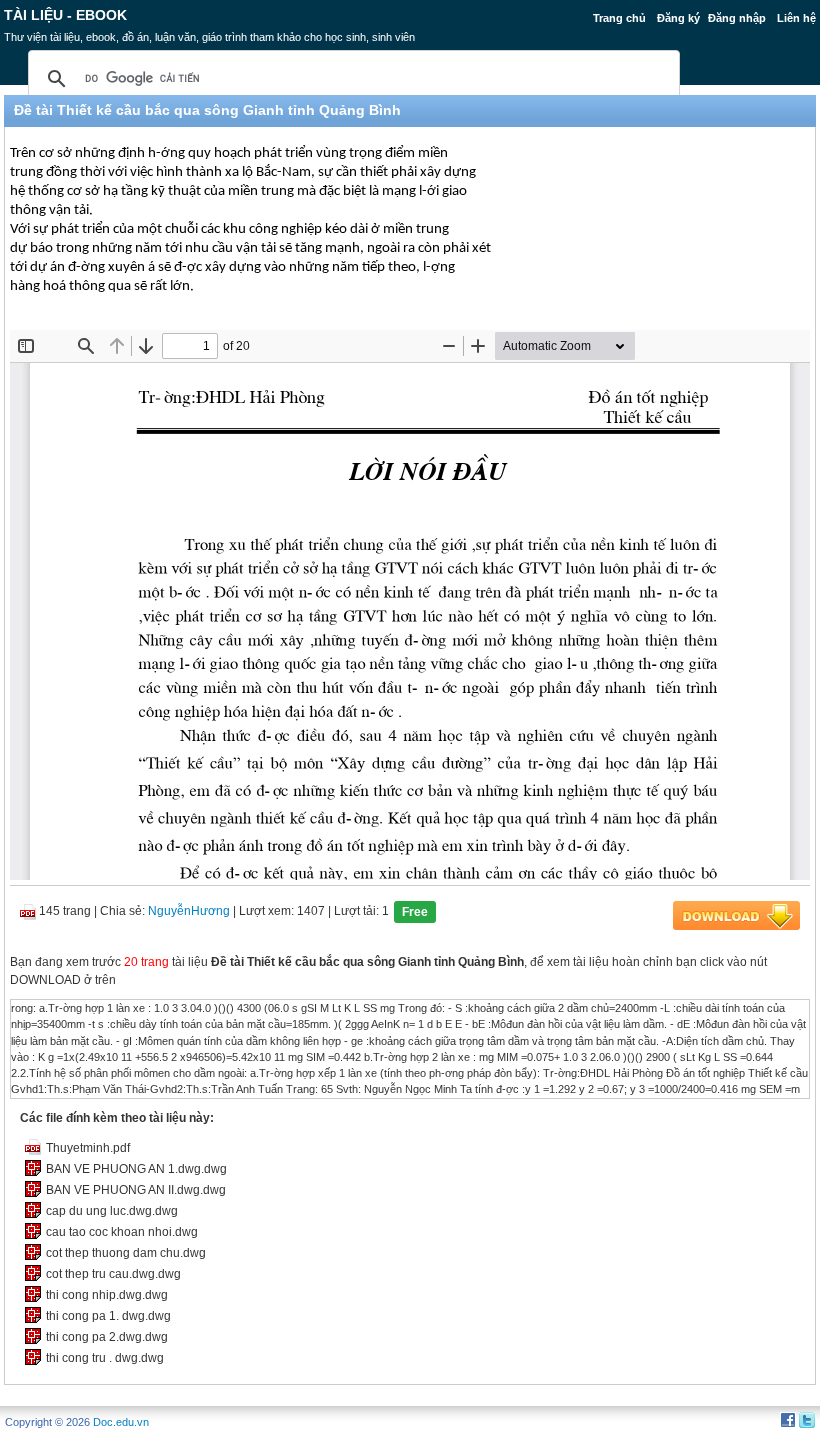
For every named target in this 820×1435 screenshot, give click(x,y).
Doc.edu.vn (121, 1422)
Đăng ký (678, 18)
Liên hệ (796, 18)
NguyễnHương (189, 911)
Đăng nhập (737, 18)
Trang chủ (619, 18)
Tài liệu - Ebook (65, 15)
